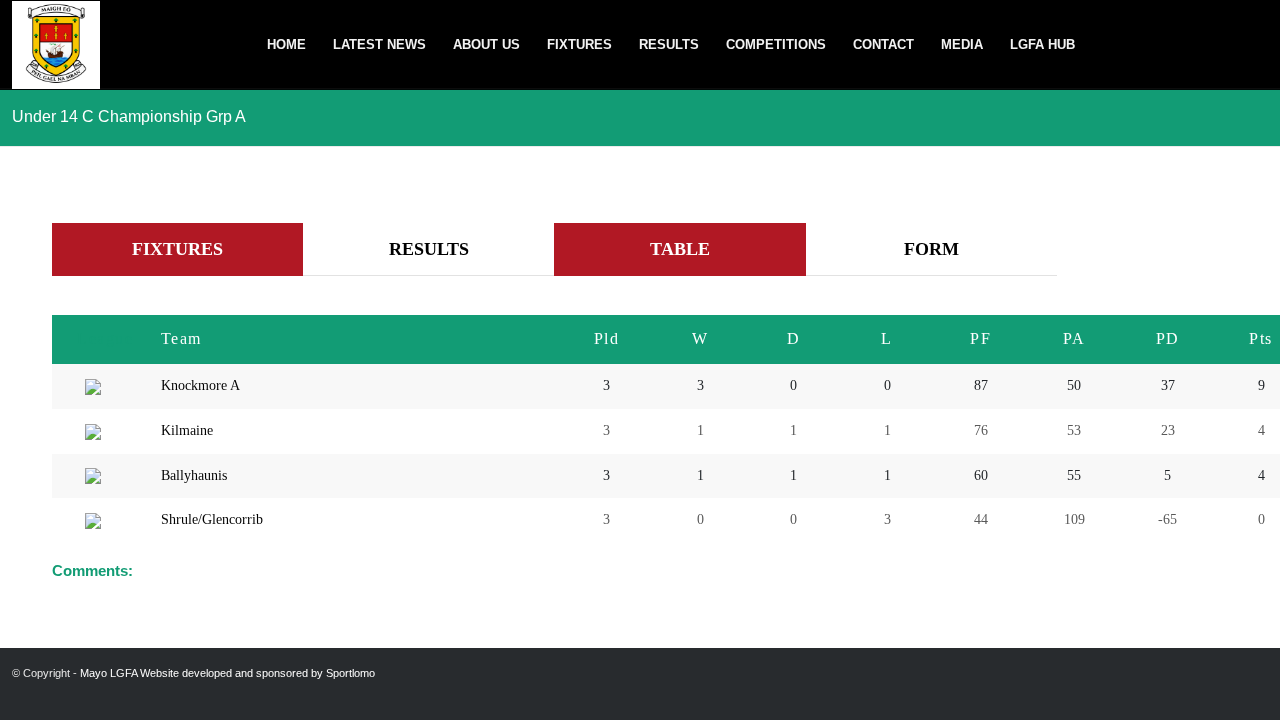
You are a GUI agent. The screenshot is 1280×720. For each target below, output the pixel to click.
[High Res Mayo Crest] (56, 45)
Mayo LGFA (108, 673)
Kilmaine (187, 430)
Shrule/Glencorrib (212, 519)
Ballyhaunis (194, 475)
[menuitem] (286, 45)
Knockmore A (200, 385)
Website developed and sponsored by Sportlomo (257, 673)
